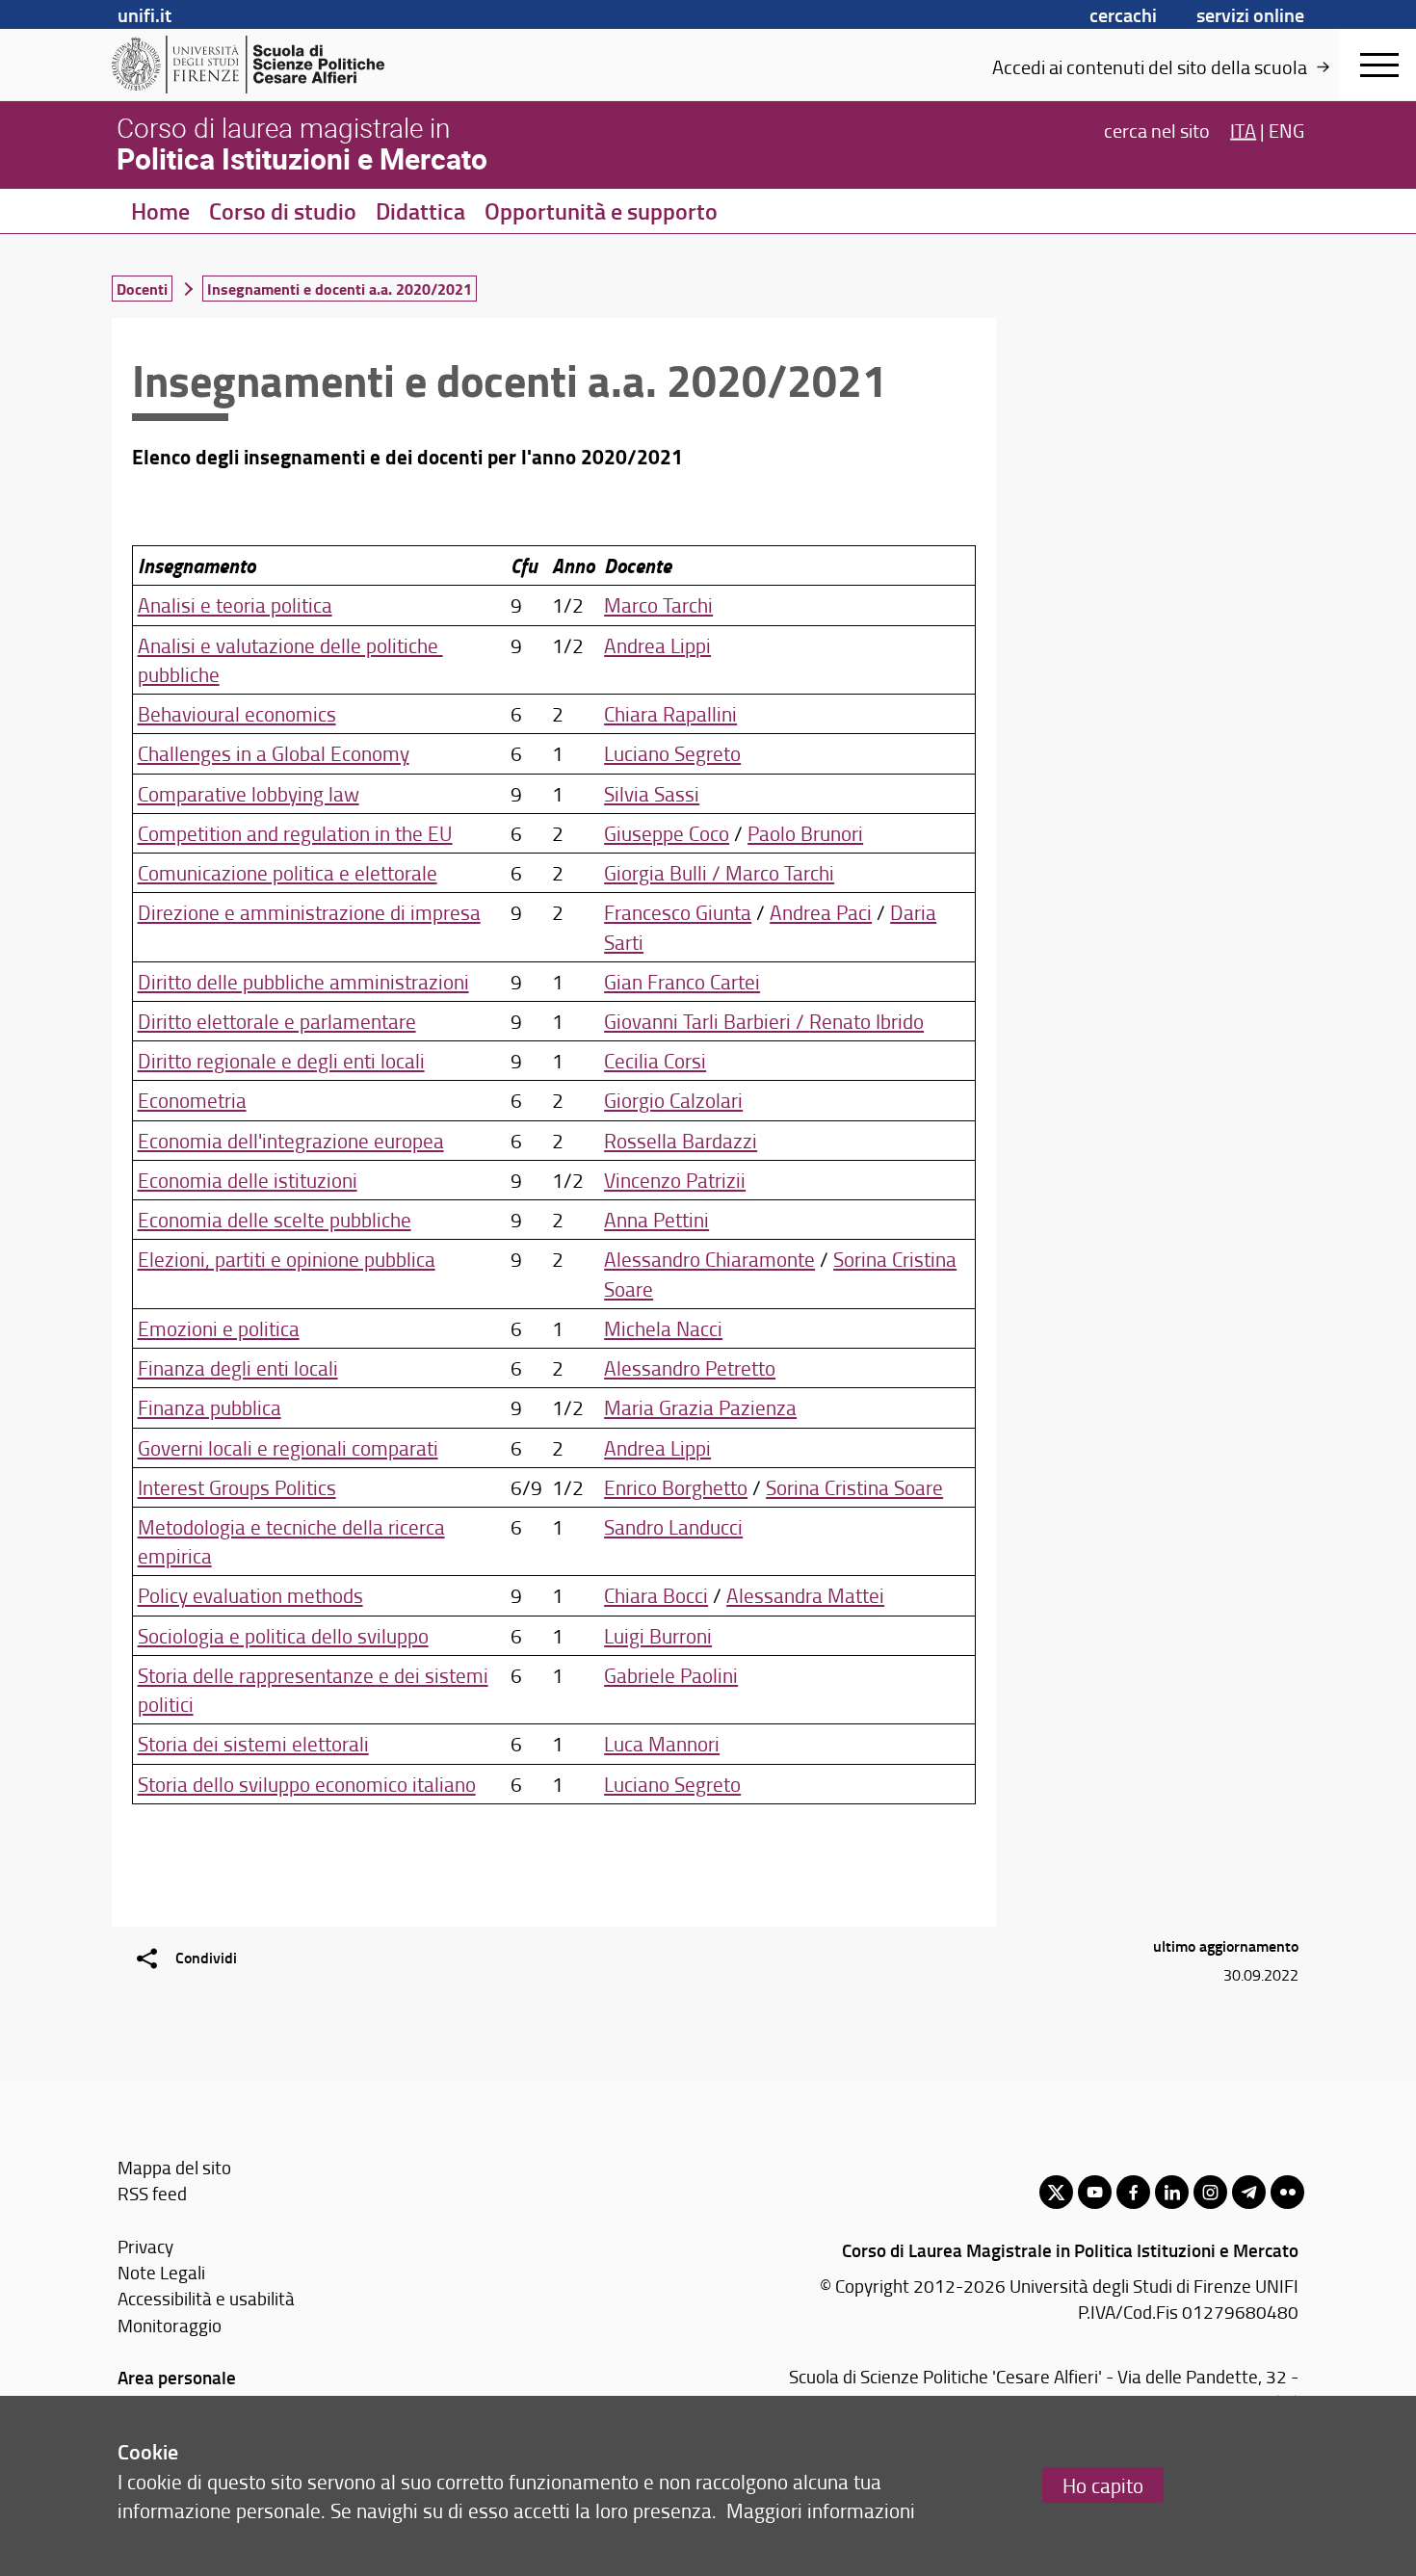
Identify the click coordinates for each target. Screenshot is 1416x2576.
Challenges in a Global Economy (274, 753)
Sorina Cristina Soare (854, 1487)
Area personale (177, 2377)
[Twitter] (1056, 2192)
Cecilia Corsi (655, 1060)
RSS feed (152, 2193)
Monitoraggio (170, 2325)
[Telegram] (1249, 2192)
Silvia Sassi (652, 793)
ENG (1286, 129)
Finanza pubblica (210, 1407)
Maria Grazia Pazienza (700, 1407)
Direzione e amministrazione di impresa (309, 912)
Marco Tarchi (658, 605)
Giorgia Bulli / (665, 872)
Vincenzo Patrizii (675, 1180)
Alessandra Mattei (805, 1595)
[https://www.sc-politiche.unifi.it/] (261, 65)
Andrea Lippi (657, 645)
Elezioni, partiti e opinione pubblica (287, 1259)
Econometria (192, 1100)
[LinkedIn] (1172, 2192)
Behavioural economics (237, 713)
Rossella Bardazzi (681, 1140)
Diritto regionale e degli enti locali (281, 1060)
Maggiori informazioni (821, 2510)
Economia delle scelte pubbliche (275, 1219)
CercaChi (1123, 14)
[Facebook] (1133, 2192)
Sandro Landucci (673, 1526)
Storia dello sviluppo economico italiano (307, 1784)
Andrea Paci (821, 912)
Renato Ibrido (866, 1021)
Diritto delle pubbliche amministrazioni (303, 981)
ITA (1243, 129)
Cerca (1157, 129)
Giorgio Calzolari (673, 1100)
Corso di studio (283, 211)
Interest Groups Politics (237, 1487)
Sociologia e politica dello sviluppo (283, 1635)
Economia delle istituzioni (248, 1180)
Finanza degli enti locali (238, 1367)
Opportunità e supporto (601, 211)
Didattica (420, 211)
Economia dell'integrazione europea (291, 1140)
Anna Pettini (656, 1219)
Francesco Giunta (678, 912)
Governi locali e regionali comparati (288, 1447)
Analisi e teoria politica (235, 605)
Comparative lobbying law (249, 793)
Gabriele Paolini (671, 1675)
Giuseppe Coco (667, 833)
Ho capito (1103, 2485)
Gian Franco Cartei (682, 981)
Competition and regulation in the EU (295, 833)
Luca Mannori (662, 1743)
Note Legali (161, 2272)
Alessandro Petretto (690, 1367)
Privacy (145, 2246)
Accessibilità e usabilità (206, 2298)
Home (160, 211)
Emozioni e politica (219, 1328)
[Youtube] (1095, 2192)
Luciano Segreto (672, 753)
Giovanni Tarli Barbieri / (707, 1021)
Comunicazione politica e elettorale (288, 872)
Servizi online (1250, 14)
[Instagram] (1210, 2192)
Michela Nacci (663, 1328)
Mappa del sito (174, 2167)
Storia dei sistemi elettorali (253, 1743)
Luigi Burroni (658, 1635)
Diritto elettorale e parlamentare (277, 1021)
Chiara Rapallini (670, 713)
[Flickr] (1287, 2192)
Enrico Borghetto (676, 1487)
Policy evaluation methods (250, 1595)
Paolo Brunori (805, 833)
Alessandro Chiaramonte (709, 1259)
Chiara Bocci (656, 1595)
